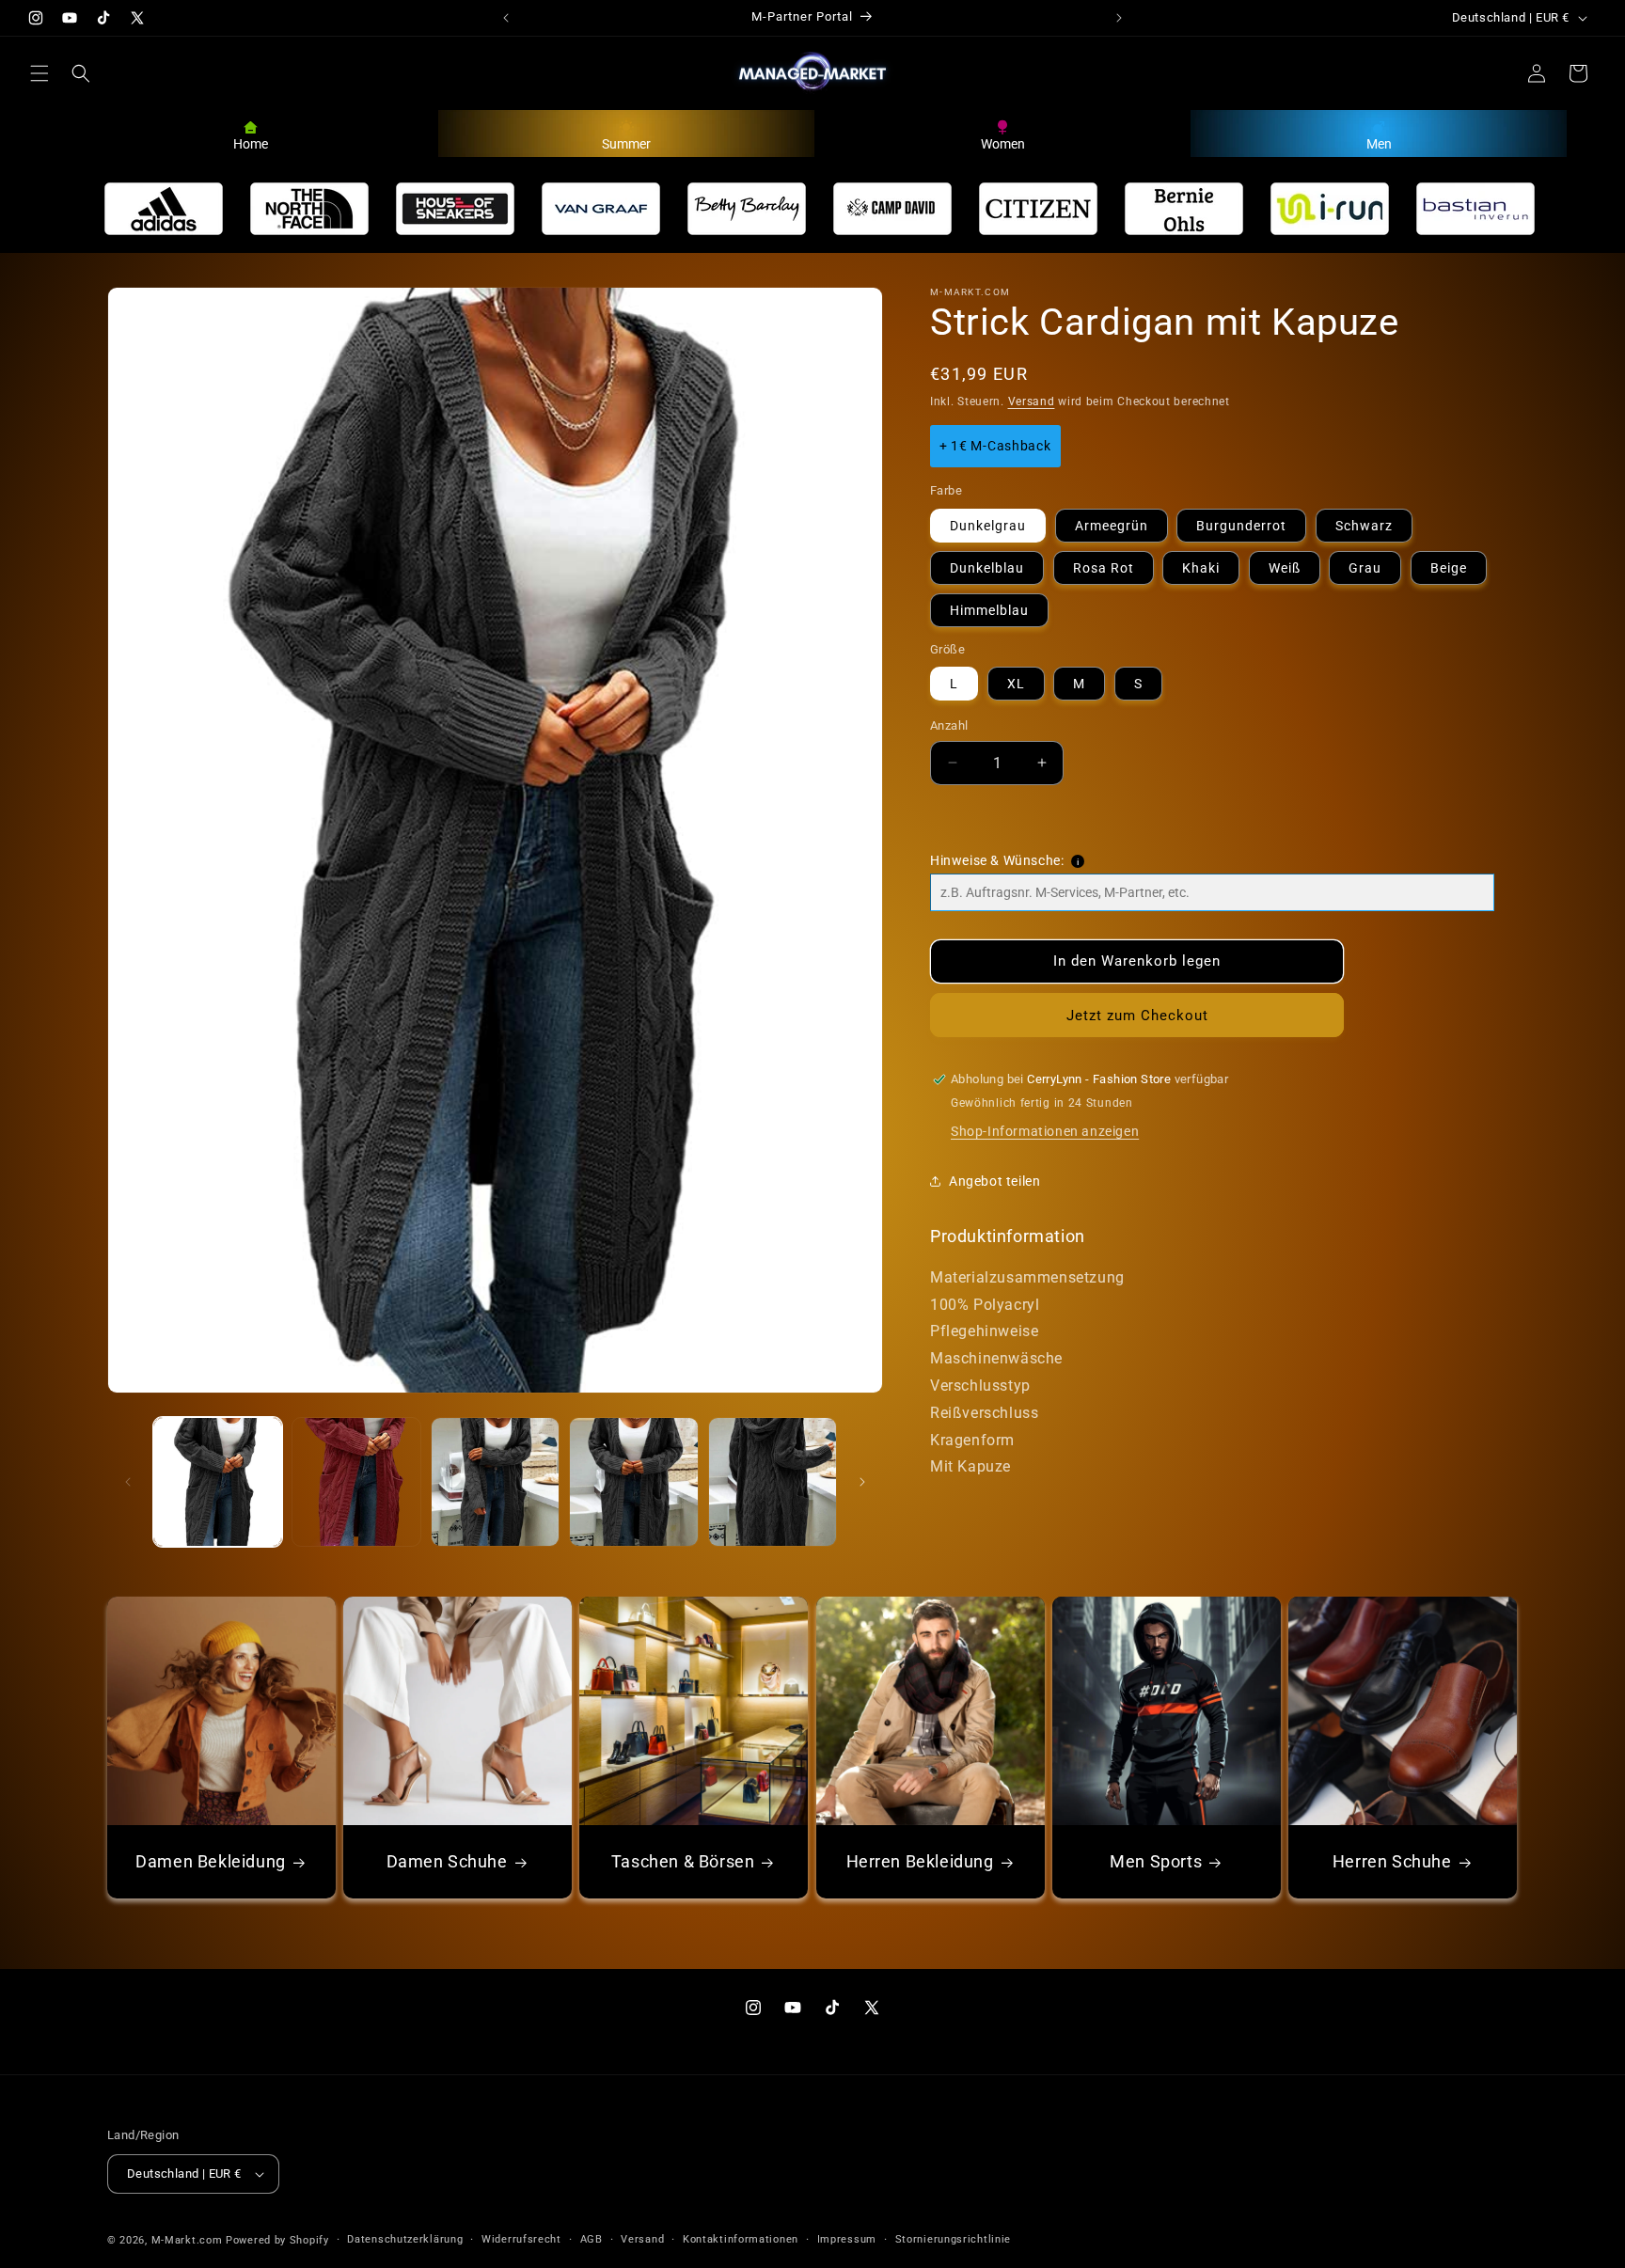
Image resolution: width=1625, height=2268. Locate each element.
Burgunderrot (1241, 526)
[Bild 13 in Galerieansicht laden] (495, 1481)
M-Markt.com (187, 2240)
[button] (39, 73)
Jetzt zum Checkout (1137, 1016)
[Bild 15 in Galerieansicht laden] (773, 1481)
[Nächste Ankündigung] (1119, 18)
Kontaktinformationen (741, 2239)
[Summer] (626, 125)
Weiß (1285, 568)
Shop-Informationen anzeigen (1045, 1131)
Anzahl (949, 725)
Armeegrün (1112, 526)
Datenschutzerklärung (405, 2239)
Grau (1365, 568)
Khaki (1201, 568)
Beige (1449, 568)
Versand (1032, 402)
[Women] (1002, 125)
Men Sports (1156, 1861)
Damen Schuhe (447, 1861)
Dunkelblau (987, 568)
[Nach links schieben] (128, 1482)
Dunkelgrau (988, 526)
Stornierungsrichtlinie (953, 2239)
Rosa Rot (1104, 568)
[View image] (164, 209)
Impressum (847, 2239)
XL (1016, 684)
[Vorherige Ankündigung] (506, 18)
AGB (592, 2239)
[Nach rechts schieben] (862, 1482)
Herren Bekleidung (919, 1861)
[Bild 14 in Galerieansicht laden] (633, 1481)
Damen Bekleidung (211, 1861)
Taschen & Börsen (683, 1861)
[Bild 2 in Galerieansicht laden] (356, 1481)
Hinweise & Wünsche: (997, 860)
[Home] (251, 125)
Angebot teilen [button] (994, 1181)
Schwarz (1364, 526)
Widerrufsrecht (521, 2239)
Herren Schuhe (1392, 1861)
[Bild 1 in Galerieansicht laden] (218, 1481)
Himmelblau (989, 610)
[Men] (1379, 125)
